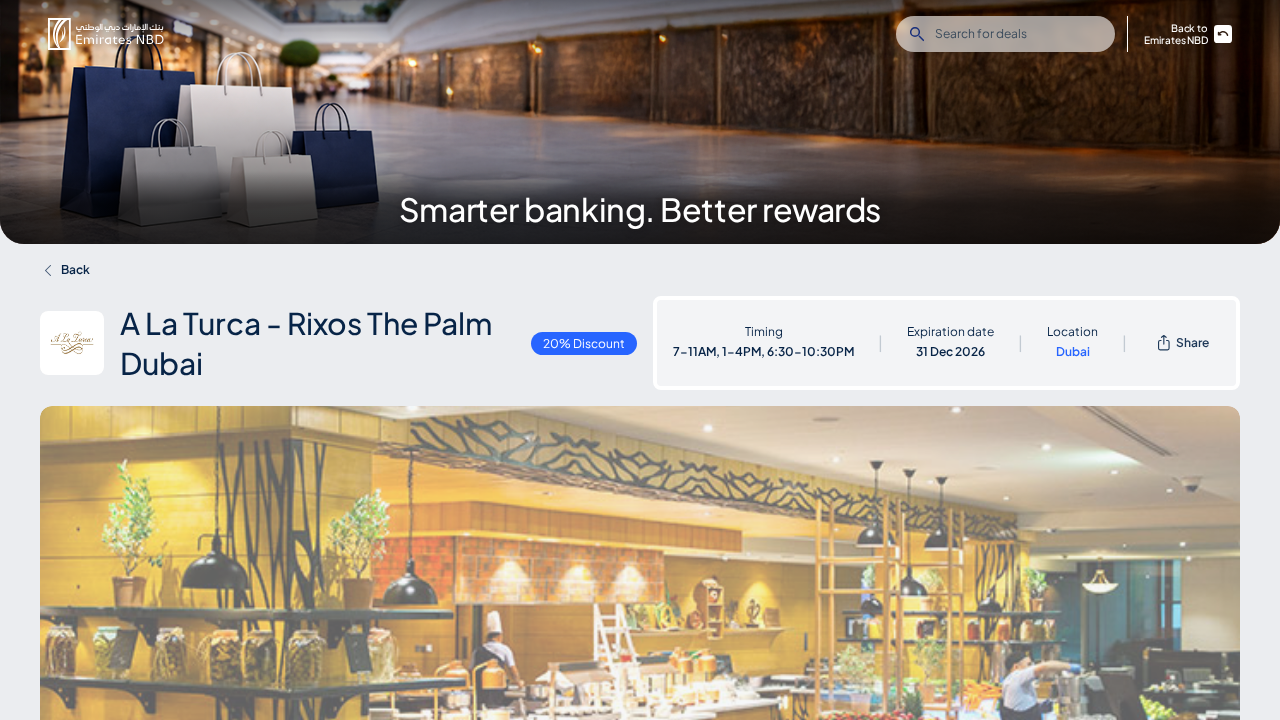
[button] (106, 34)
